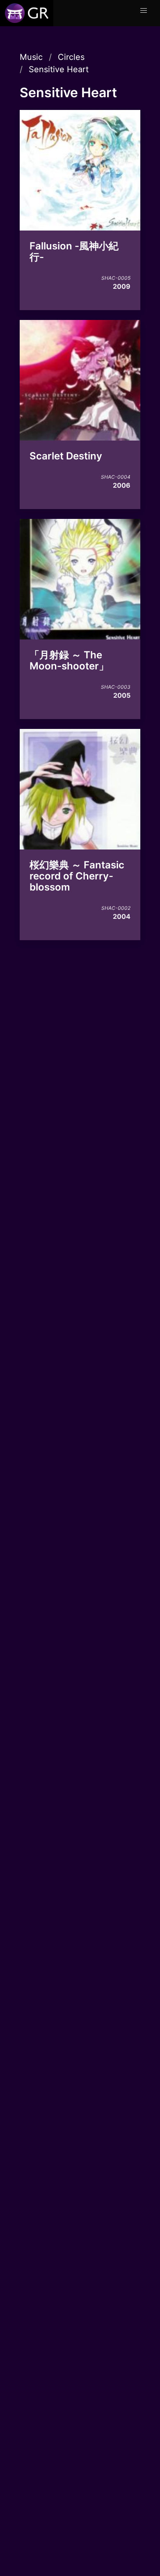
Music (31, 57)
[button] (144, 11)
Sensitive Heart (59, 69)
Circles (71, 57)
